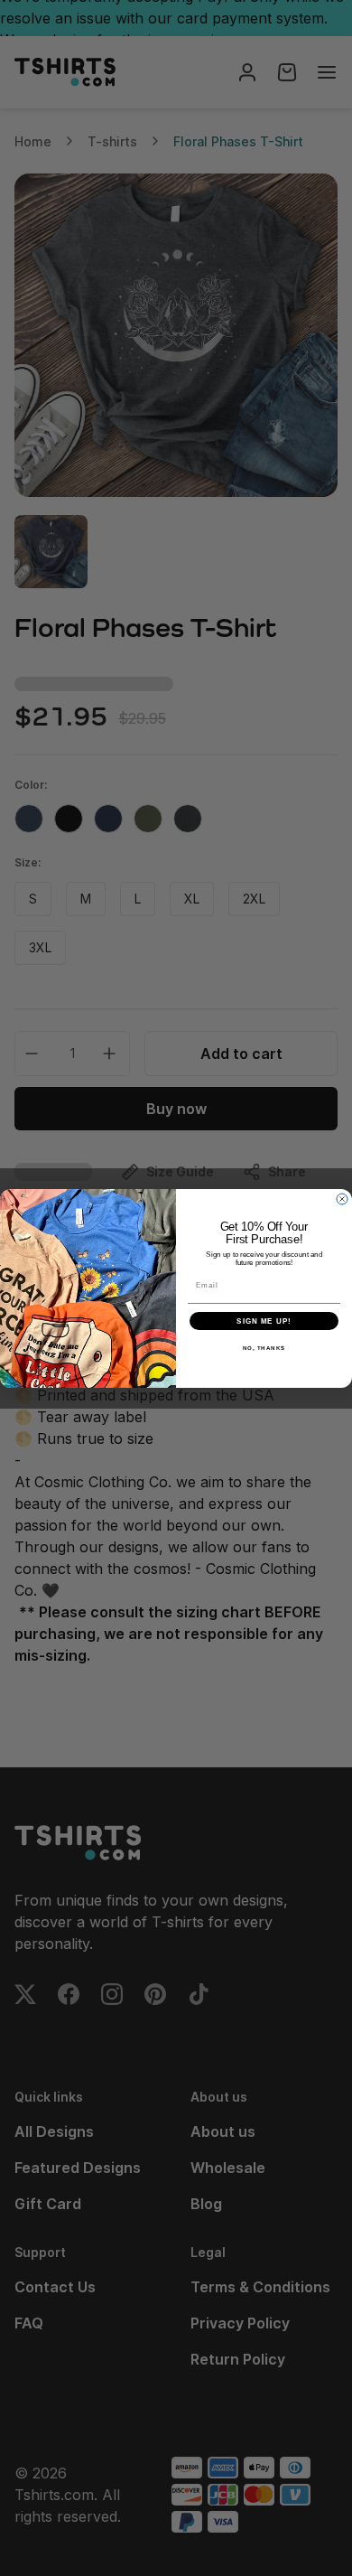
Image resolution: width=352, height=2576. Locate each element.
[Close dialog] (342, 1199)
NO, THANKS (264, 1348)
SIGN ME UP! (264, 1321)
